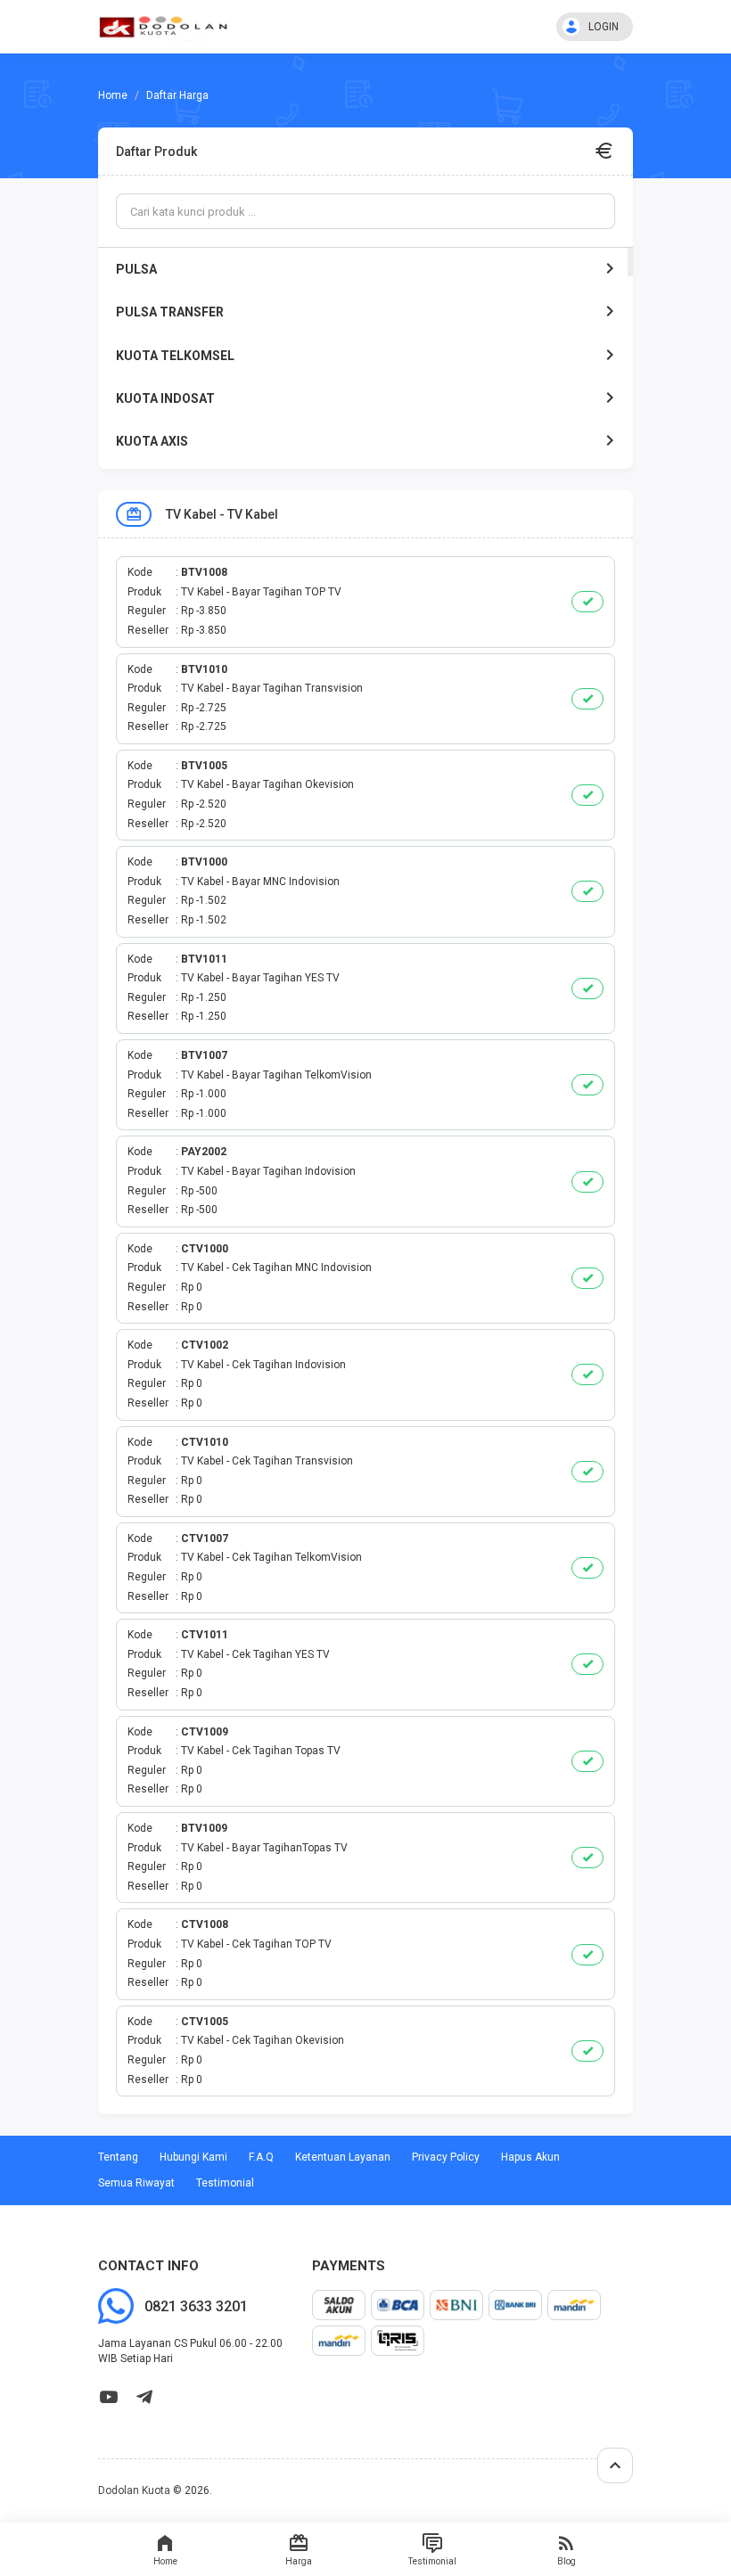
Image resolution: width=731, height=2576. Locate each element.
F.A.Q (261, 2157)
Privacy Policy (446, 2157)
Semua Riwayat (136, 2183)
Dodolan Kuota (134, 2490)
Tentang (118, 2157)
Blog (567, 2561)
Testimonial (432, 2561)
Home (165, 2561)
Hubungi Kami (193, 2157)
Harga (299, 2561)
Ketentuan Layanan (343, 2157)
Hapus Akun (530, 2157)
